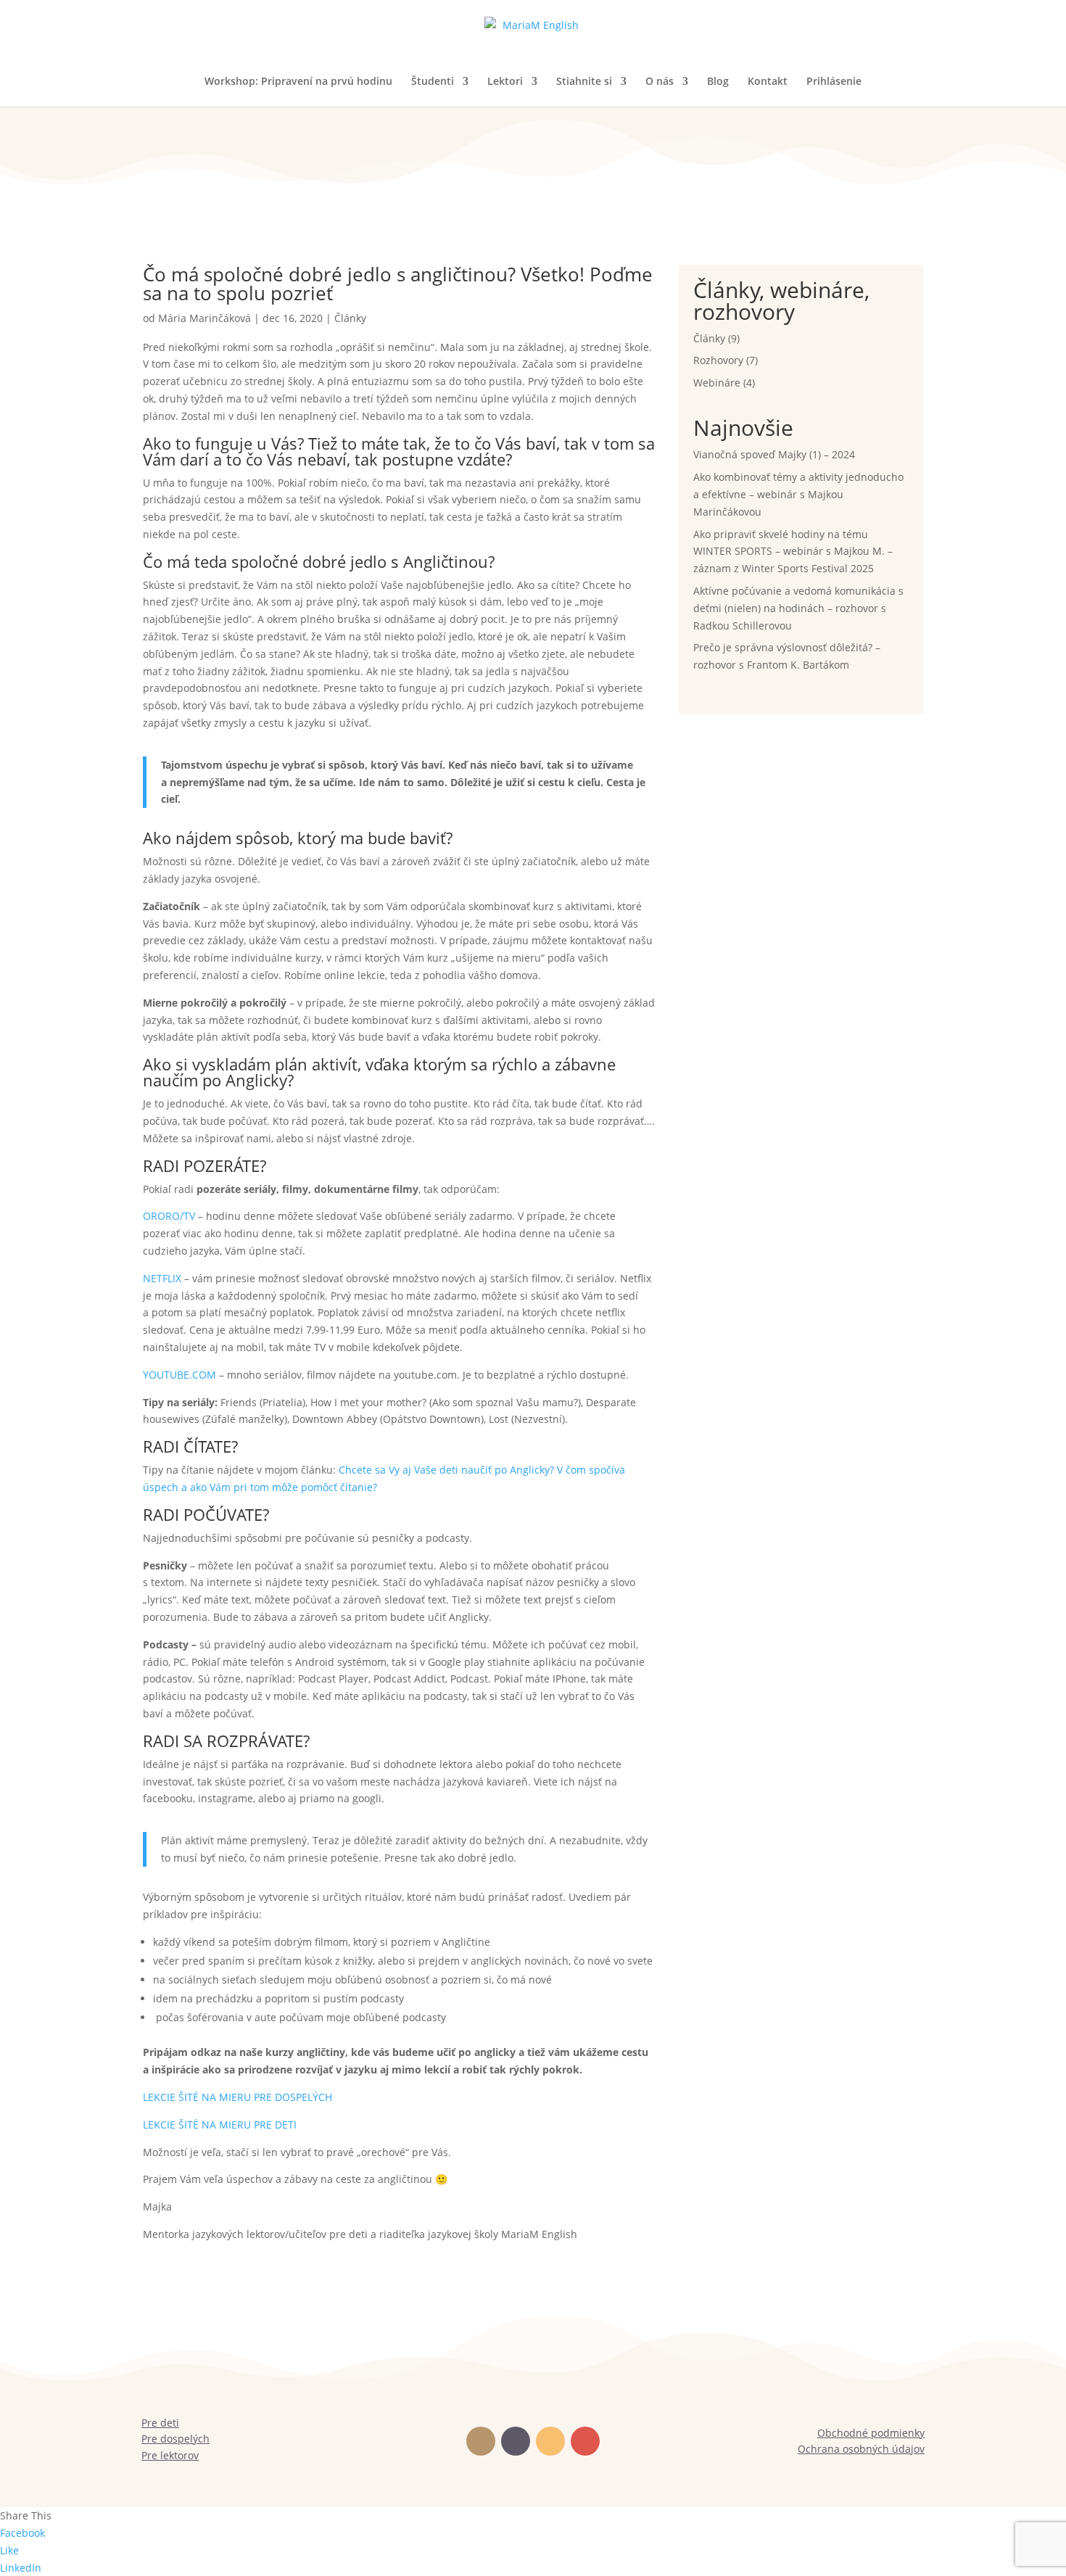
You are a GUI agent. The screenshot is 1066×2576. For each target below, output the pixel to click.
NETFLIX (162, 1278)
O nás (660, 82)
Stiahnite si (584, 82)
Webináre (717, 383)
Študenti (433, 82)
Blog (718, 82)
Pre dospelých (175, 2439)
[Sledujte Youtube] (585, 2441)
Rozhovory (718, 360)
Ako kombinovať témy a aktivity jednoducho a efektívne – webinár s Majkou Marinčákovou (798, 494)
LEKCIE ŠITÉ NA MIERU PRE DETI (221, 2125)
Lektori (505, 82)
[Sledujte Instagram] (550, 2441)
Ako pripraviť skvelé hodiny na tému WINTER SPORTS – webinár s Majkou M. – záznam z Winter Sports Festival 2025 (793, 552)
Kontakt (768, 82)
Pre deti (160, 2423)
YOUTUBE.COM (179, 1375)
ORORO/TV (169, 1216)
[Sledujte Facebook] (481, 2441)
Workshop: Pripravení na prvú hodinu (298, 82)
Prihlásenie (834, 82)
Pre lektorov (170, 2455)
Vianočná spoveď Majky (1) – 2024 (774, 454)
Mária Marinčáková (204, 318)
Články (350, 318)
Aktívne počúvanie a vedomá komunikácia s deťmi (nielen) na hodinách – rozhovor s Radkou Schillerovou (798, 608)
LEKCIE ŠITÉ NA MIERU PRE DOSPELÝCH (237, 2097)
